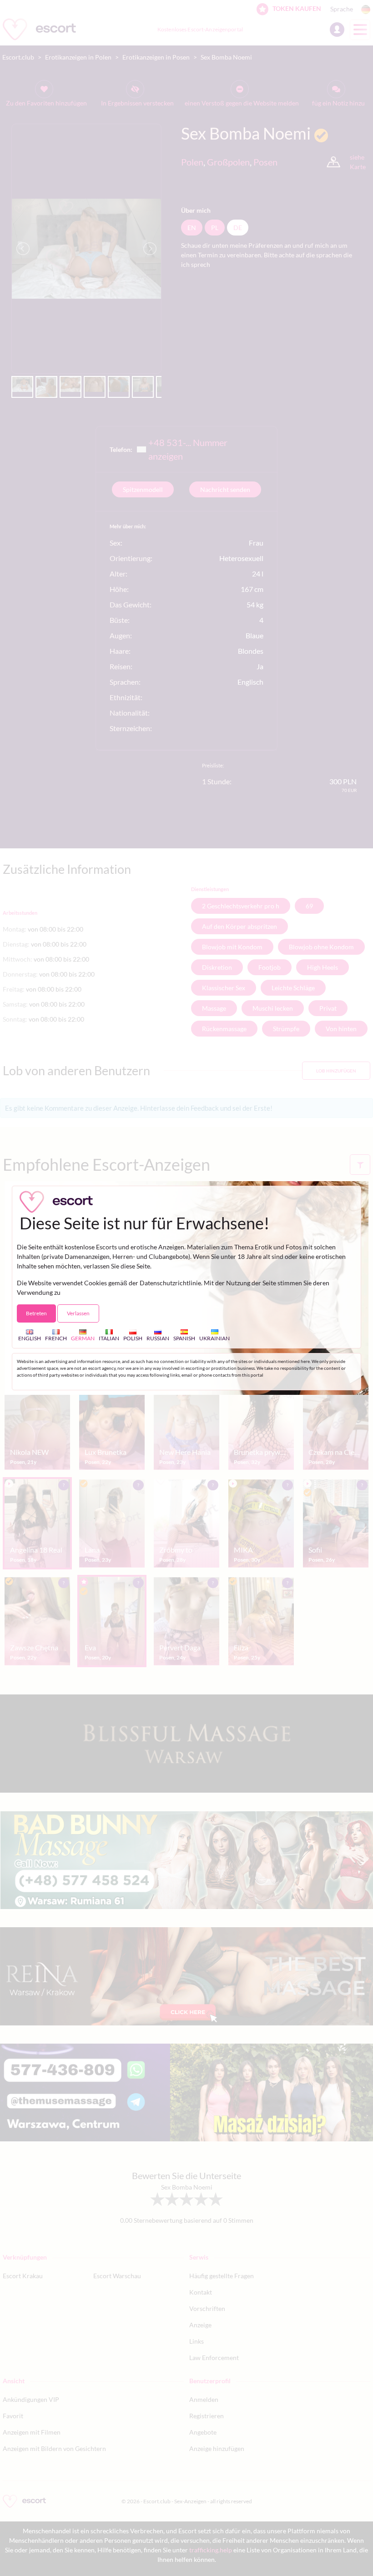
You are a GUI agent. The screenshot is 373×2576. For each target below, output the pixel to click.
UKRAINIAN (214, 1338)
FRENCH (56, 1338)
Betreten (36, 1313)
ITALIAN (109, 1338)
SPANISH (184, 1338)
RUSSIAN (158, 1338)
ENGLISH (30, 1338)
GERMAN (83, 1338)
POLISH (133, 1338)
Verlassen (78, 1313)
